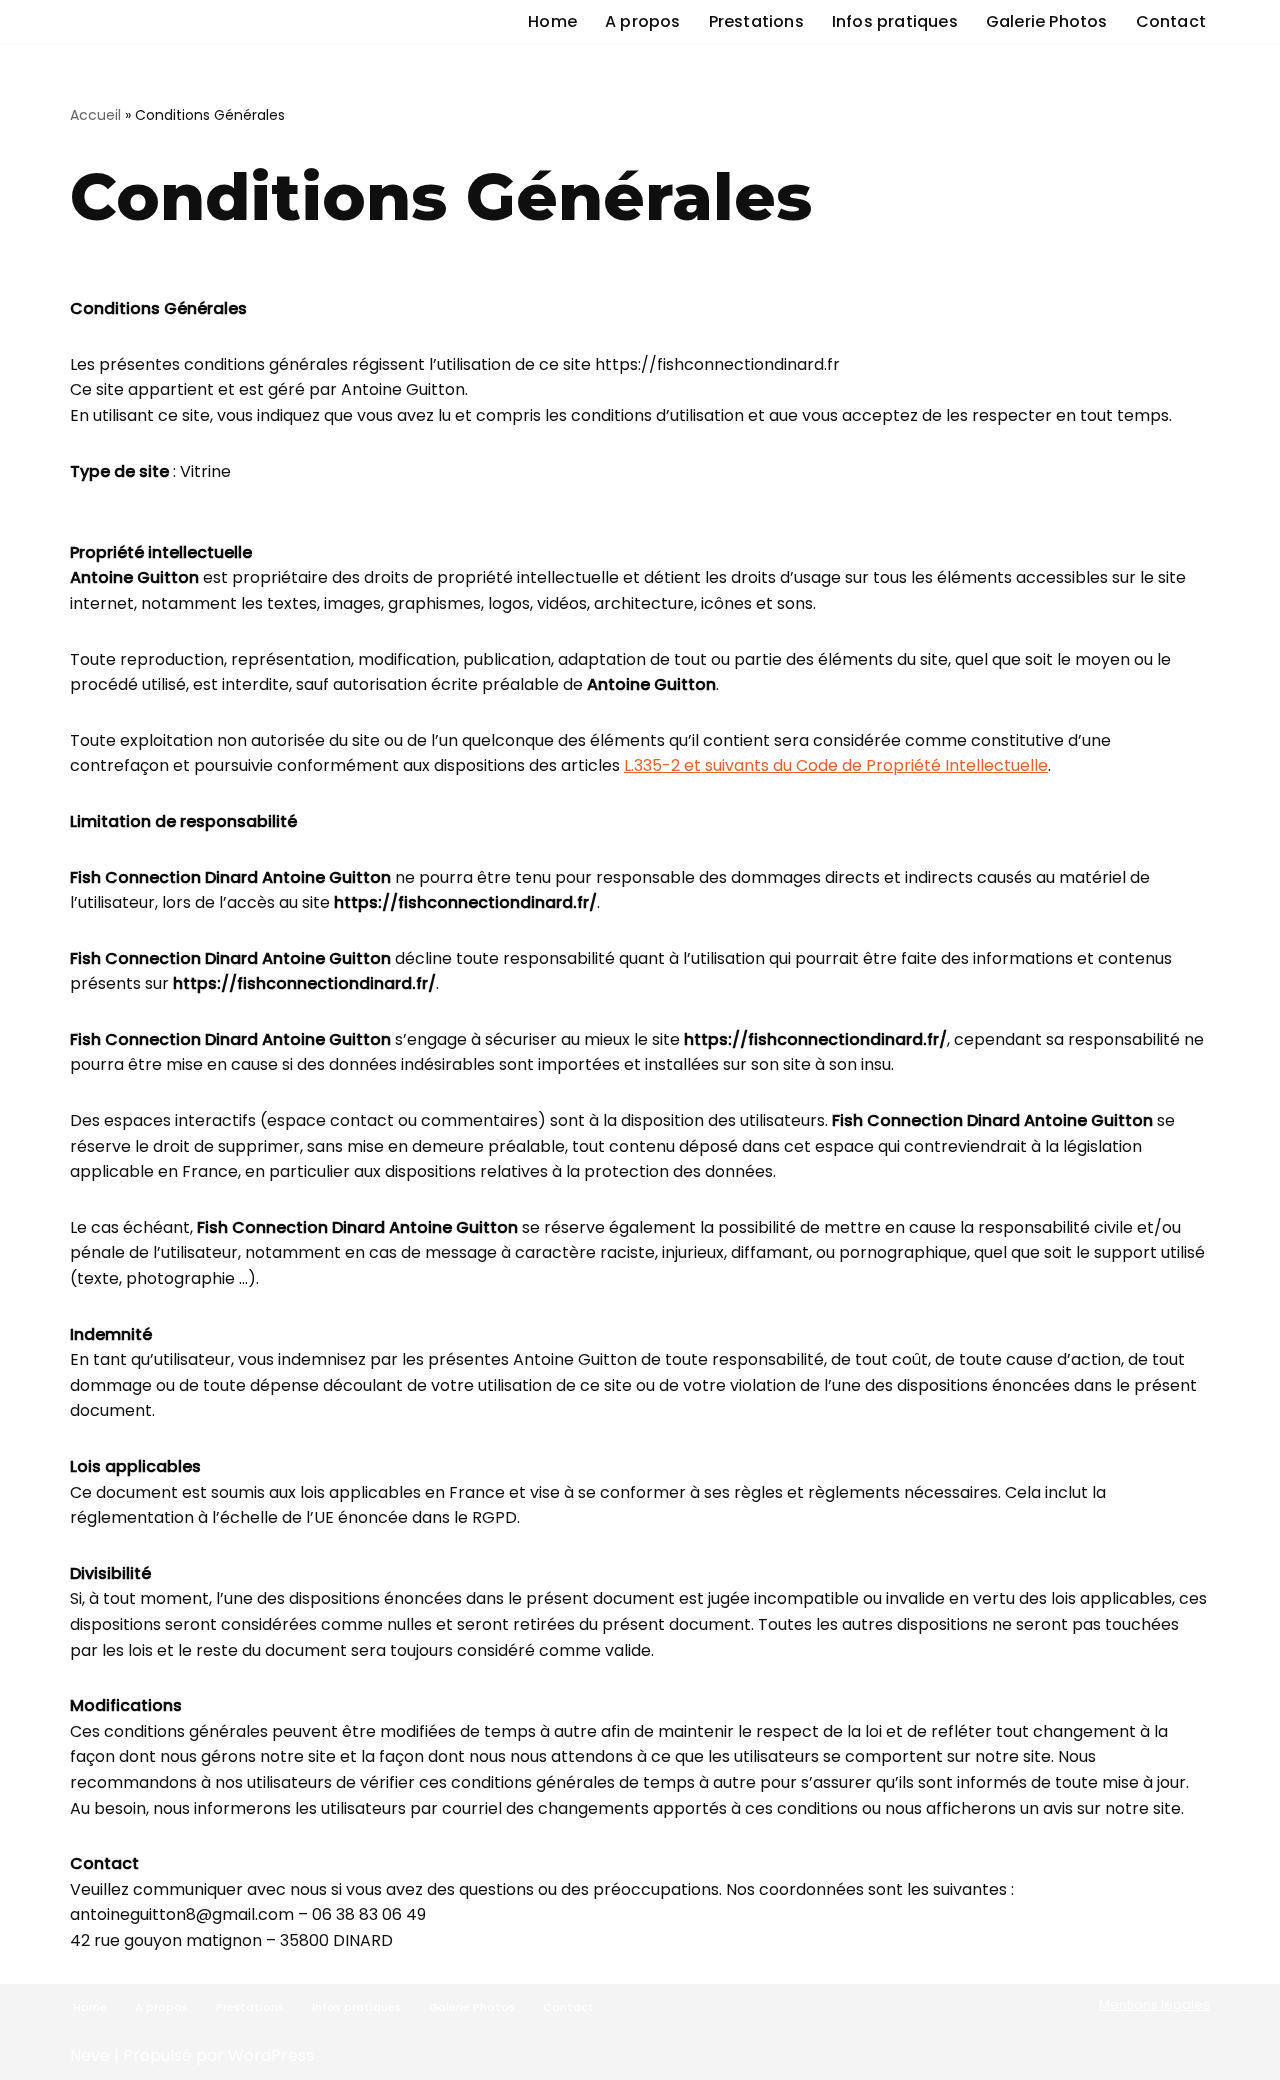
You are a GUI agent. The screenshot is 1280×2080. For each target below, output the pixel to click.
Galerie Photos (1047, 21)
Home (552, 21)
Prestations (756, 21)
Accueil (95, 115)
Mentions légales (1154, 2004)
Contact (1171, 21)
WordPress (271, 2055)
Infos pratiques (895, 21)
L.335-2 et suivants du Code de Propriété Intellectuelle (836, 765)
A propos (643, 21)
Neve (90, 2055)
